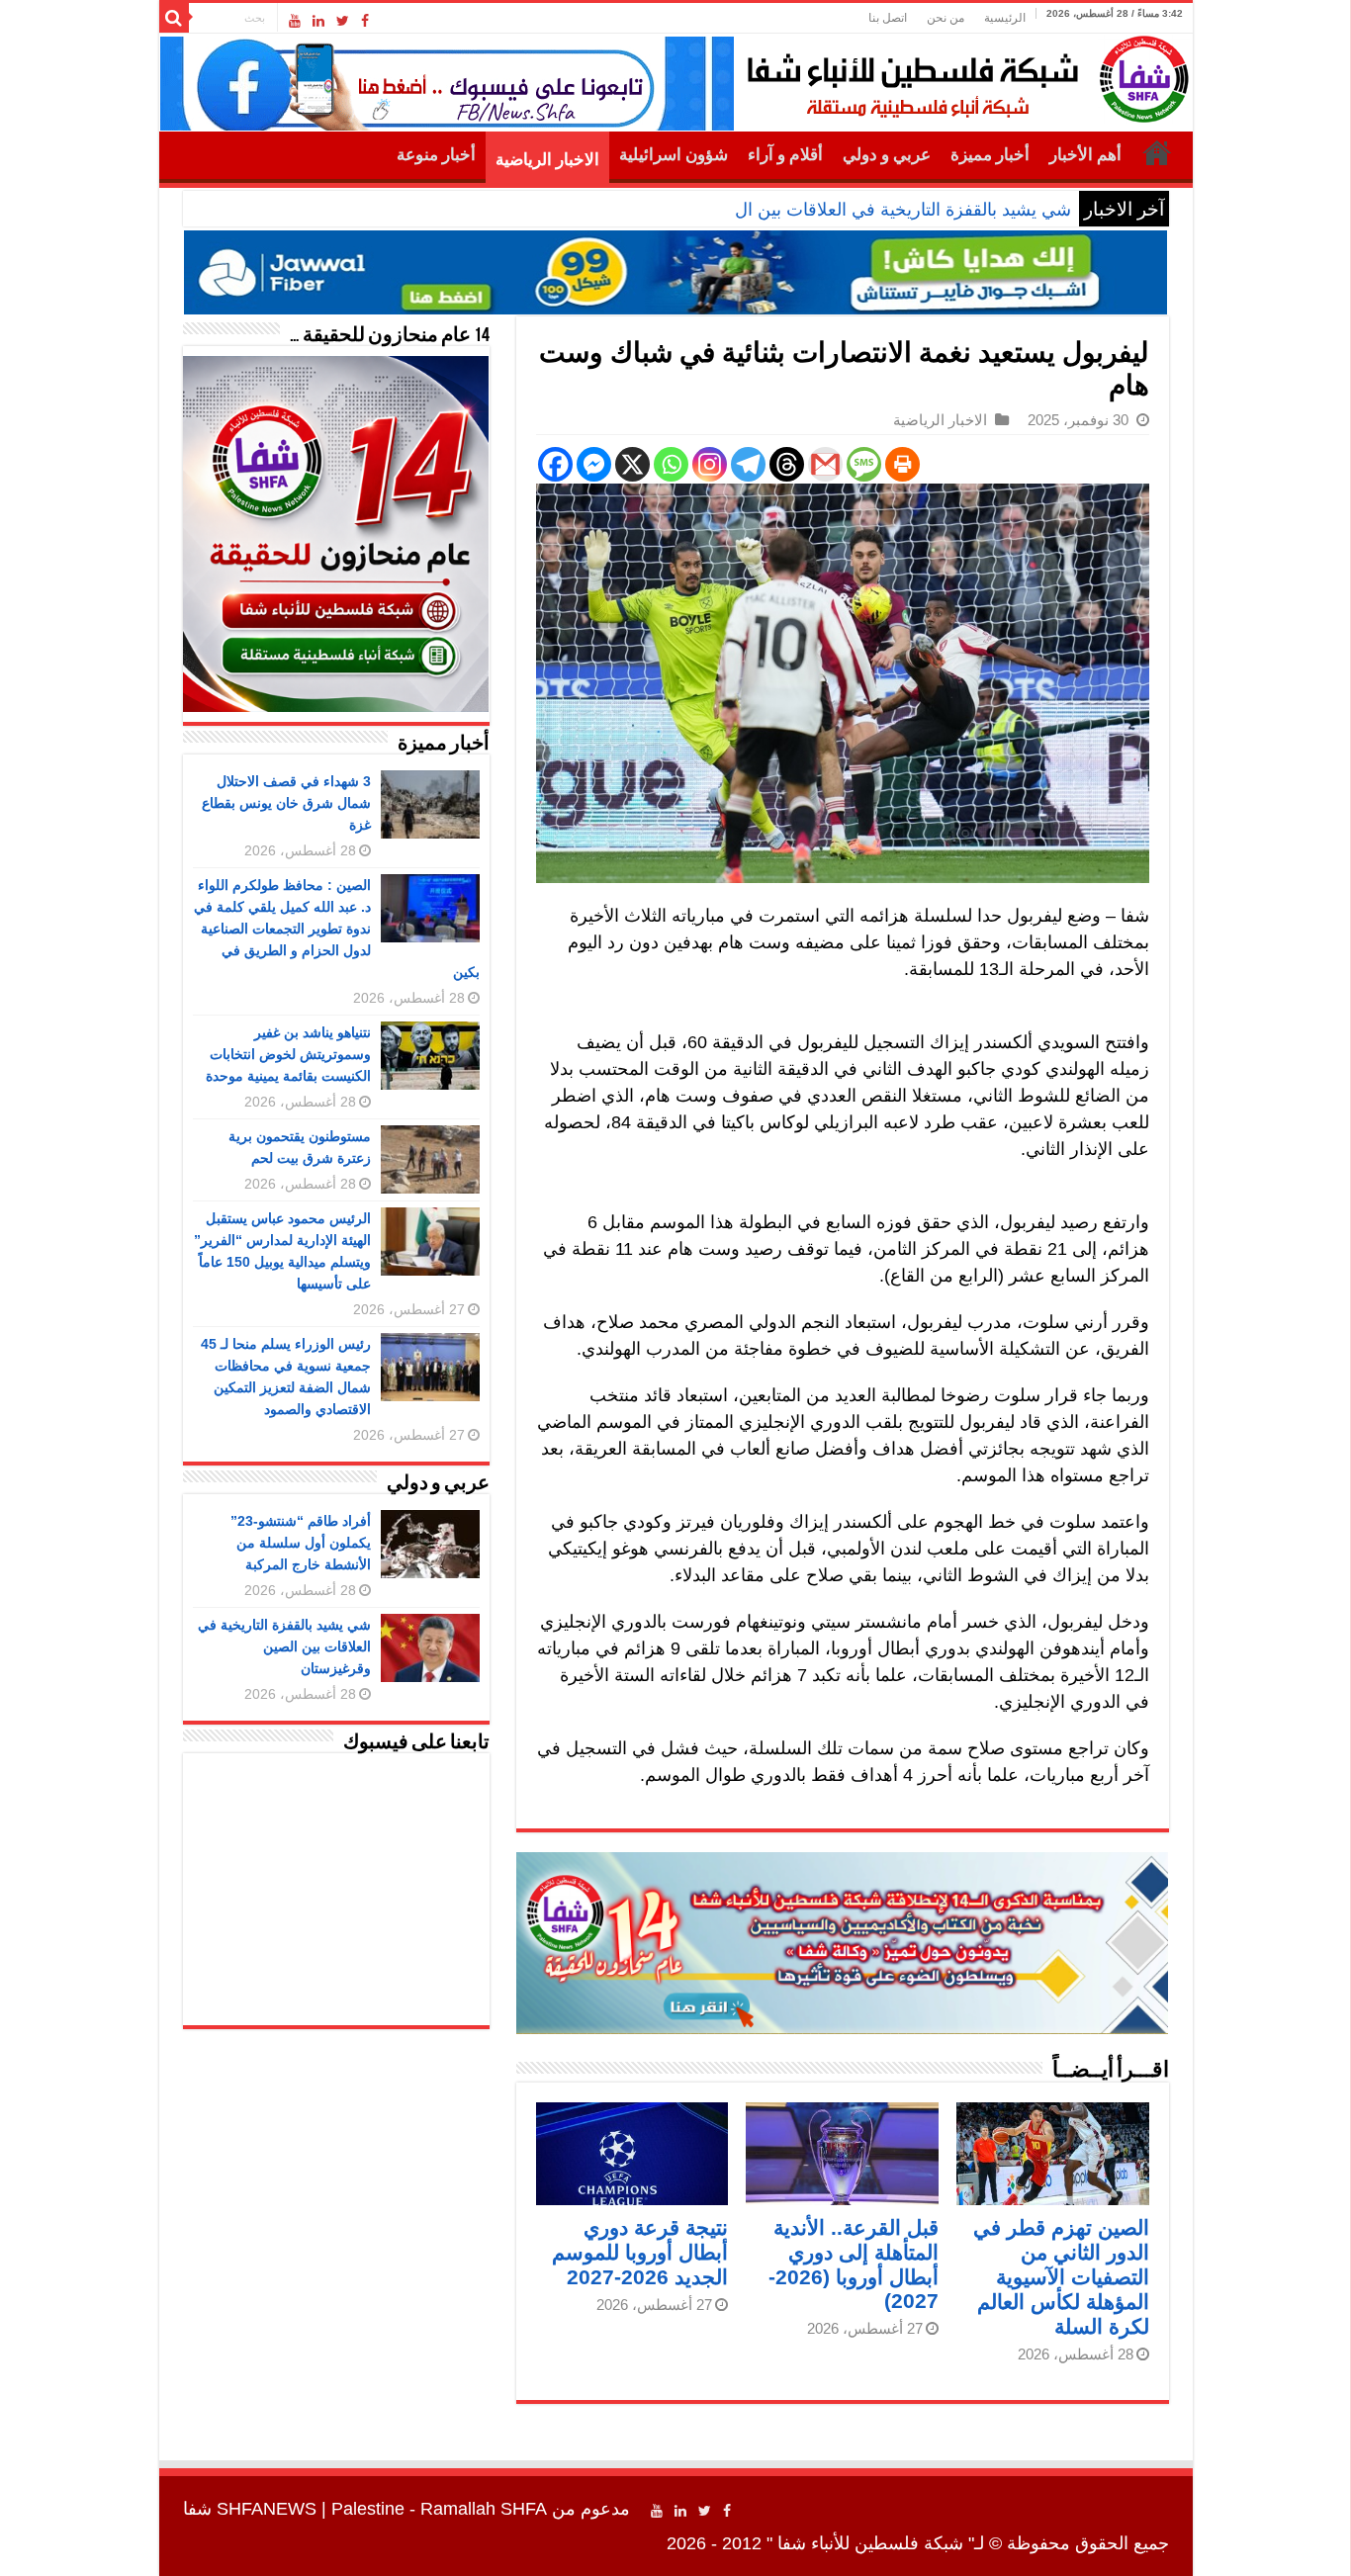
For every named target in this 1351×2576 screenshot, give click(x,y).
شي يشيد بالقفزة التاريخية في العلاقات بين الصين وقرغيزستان (843, 210)
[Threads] (787, 464)
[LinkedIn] (318, 21)
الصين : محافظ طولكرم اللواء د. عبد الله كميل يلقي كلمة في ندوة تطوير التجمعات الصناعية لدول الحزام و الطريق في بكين (337, 929)
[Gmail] (825, 464)
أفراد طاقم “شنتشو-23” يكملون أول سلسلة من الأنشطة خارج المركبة (301, 1543)
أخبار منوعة (436, 155)
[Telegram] (748, 464)
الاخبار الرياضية (547, 160)
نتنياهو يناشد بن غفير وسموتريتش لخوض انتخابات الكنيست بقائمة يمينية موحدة (288, 1054)
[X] (632, 464)
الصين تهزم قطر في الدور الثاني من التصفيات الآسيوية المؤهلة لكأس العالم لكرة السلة (1061, 2277)
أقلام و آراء (785, 155)
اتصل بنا (888, 18)
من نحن (946, 18)
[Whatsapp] (671, 464)
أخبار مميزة (990, 155)
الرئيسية (1005, 18)
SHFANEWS (267, 2509)
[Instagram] (710, 464)
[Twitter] (343, 21)
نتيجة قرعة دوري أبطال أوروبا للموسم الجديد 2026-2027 (640, 2252)
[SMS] (864, 464)
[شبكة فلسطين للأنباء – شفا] (963, 75)
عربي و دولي (887, 155)
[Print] (902, 464)
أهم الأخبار (1085, 155)
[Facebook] (365, 21)
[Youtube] (295, 21)
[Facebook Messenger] (594, 464)
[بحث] (174, 18)
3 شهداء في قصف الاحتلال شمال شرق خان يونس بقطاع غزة (286, 803)
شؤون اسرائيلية (674, 155)
